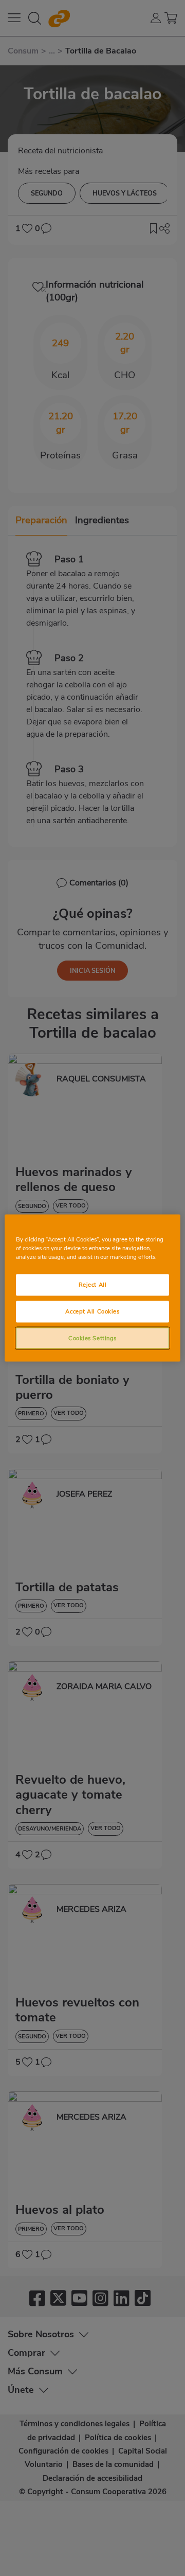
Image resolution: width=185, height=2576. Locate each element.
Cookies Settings (92, 1338)
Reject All (93, 1284)
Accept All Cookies (92, 1311)
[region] (92, 1288)
